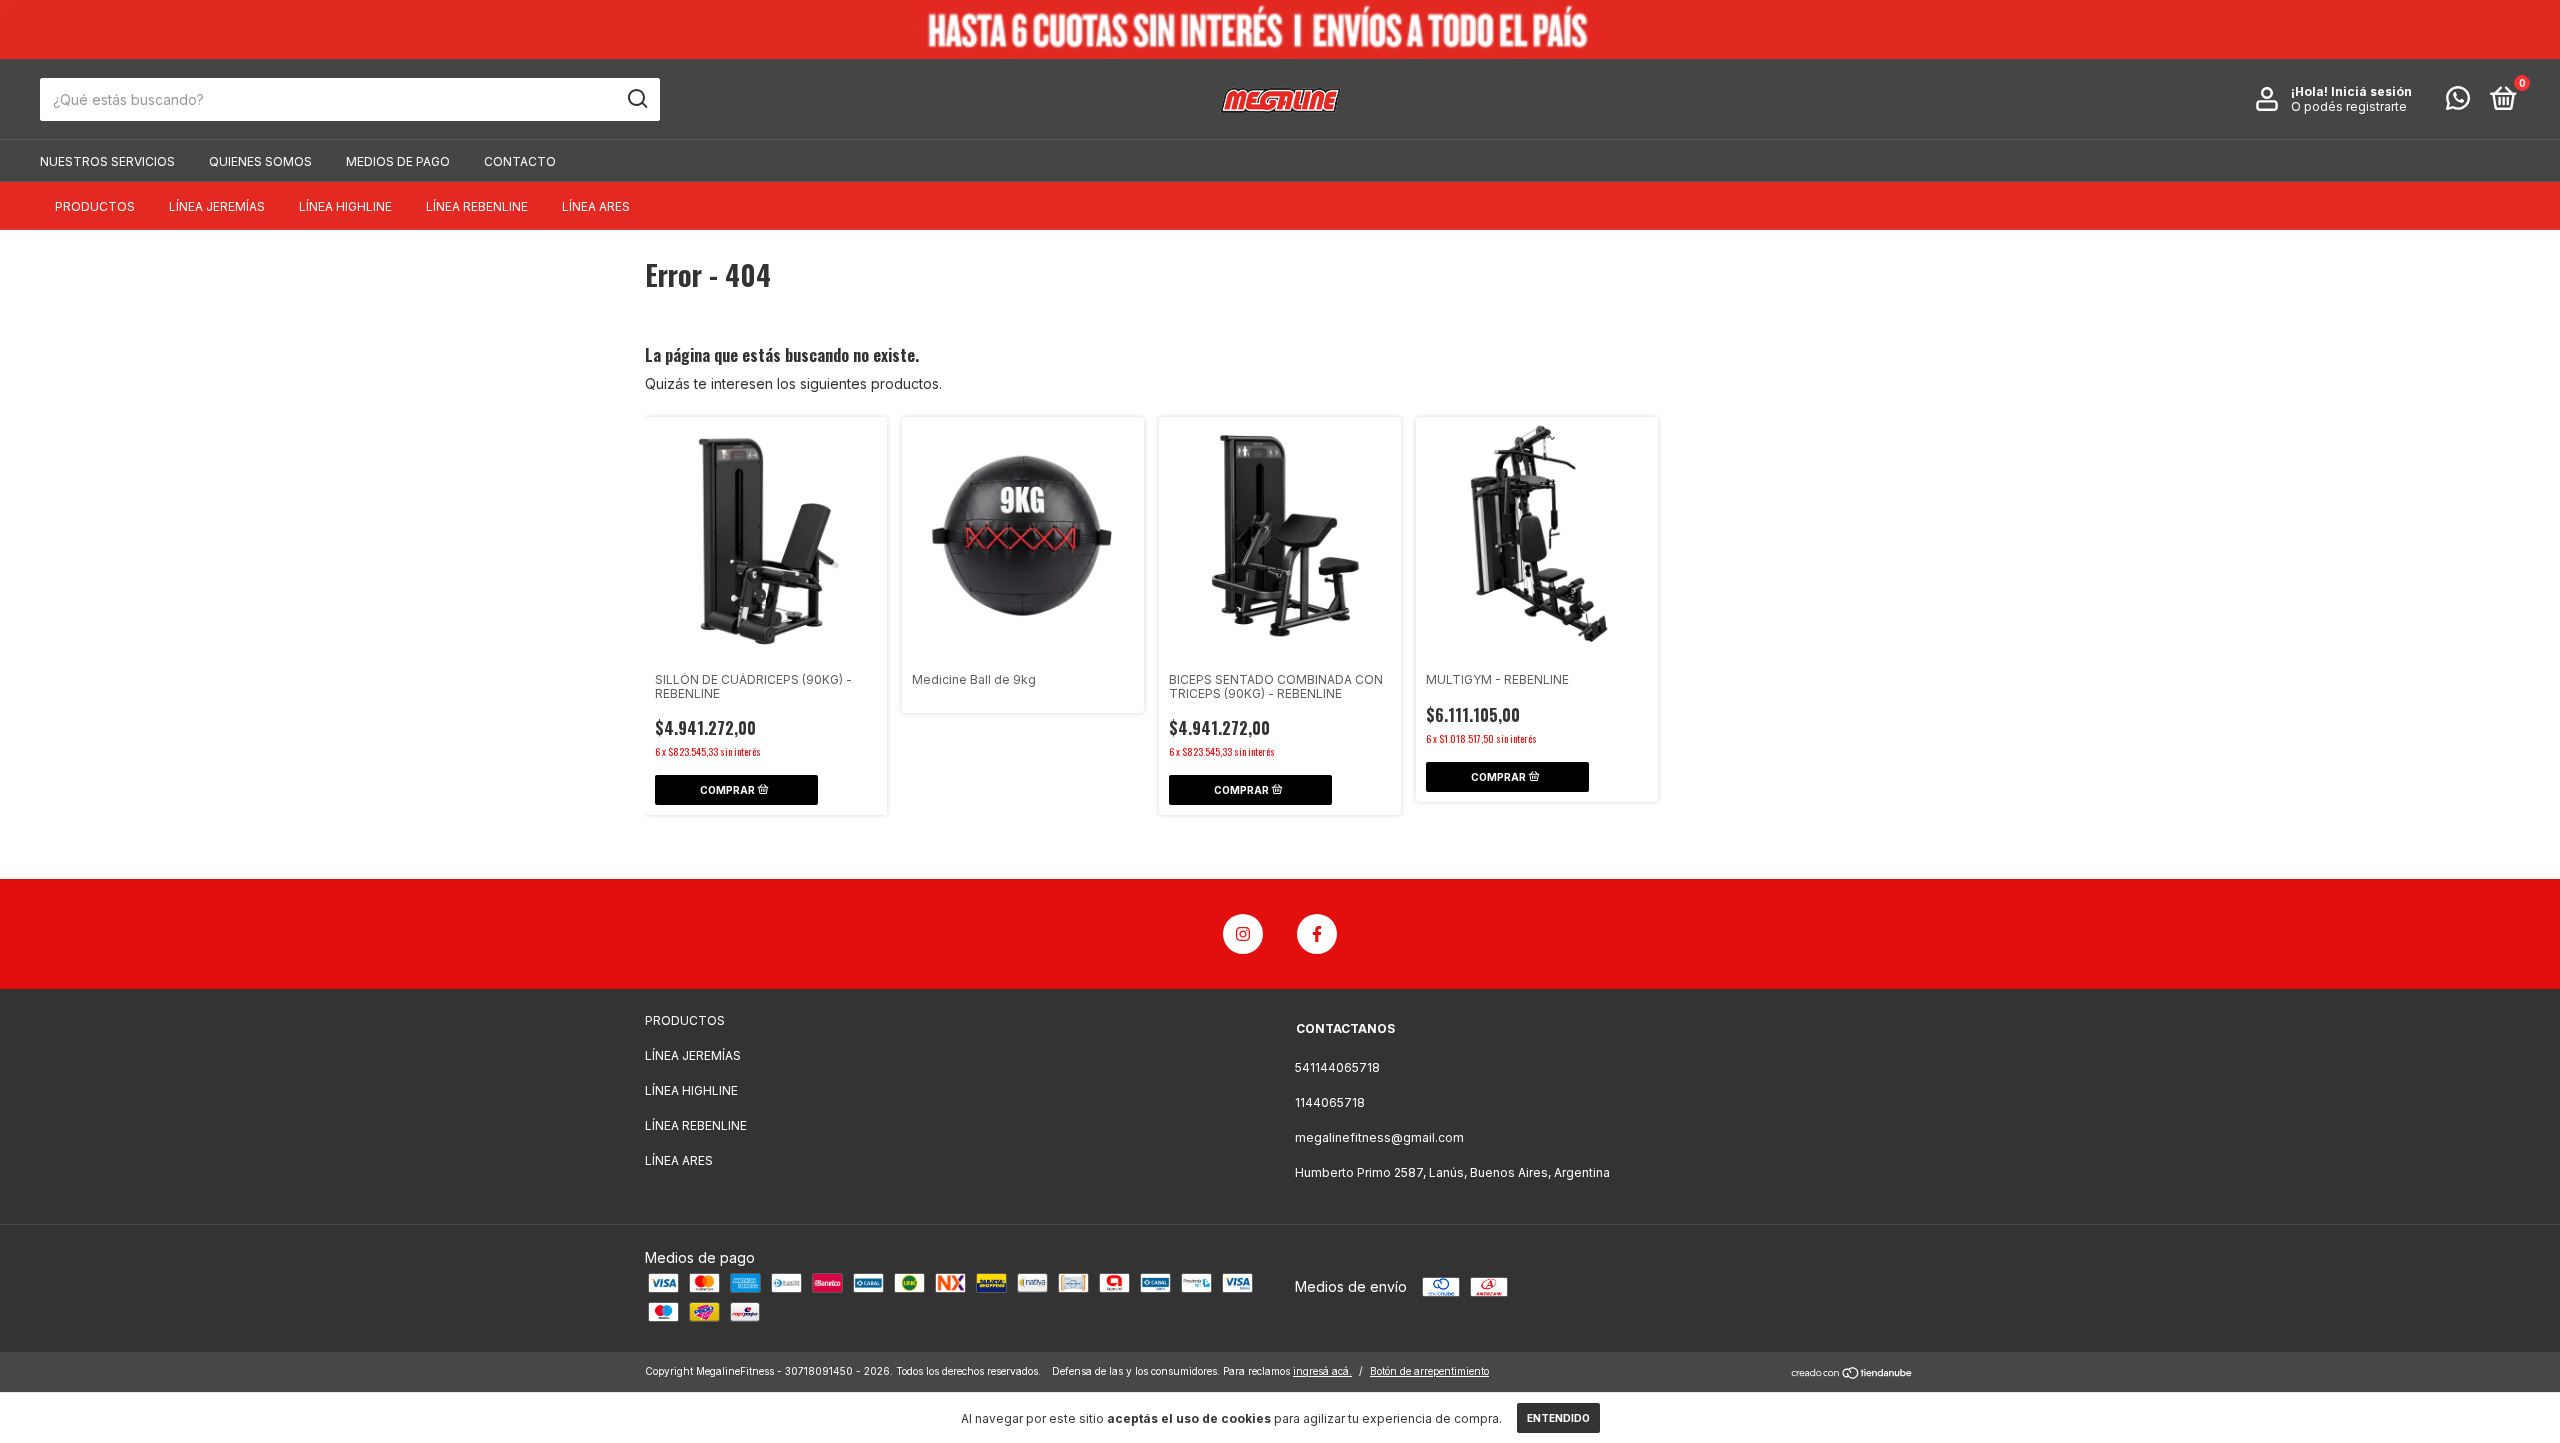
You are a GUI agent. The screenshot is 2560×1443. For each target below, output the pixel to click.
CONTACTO (520, 161)
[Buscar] (636, 99)
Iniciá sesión (2371, 91)
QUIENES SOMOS (260, 161)
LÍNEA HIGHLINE (345, 206)
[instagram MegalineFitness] (1243, 934)
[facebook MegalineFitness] (1317, 934)
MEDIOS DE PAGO (398, 161)
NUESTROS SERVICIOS (107, 161)
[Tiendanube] (1852, 1373)
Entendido (1558, 1418)
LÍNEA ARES (596, 206)
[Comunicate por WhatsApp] (2458, 102)
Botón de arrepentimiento (1429, 1371)
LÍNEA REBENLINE (477, 206)
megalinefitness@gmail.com (1379, 1137)
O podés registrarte (2349, 106)
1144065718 (1330, 1102)
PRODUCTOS (95, 206)
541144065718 (1337, 1067)
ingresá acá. (1322, 1371)
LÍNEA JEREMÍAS (217, 206)
